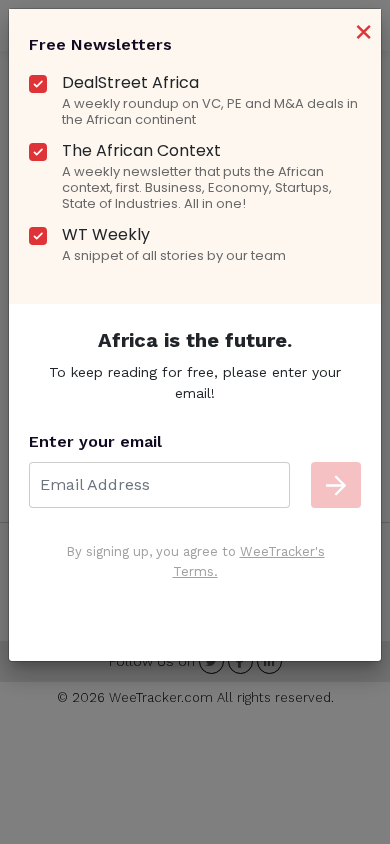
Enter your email (95, 441)
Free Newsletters (100, 44)
